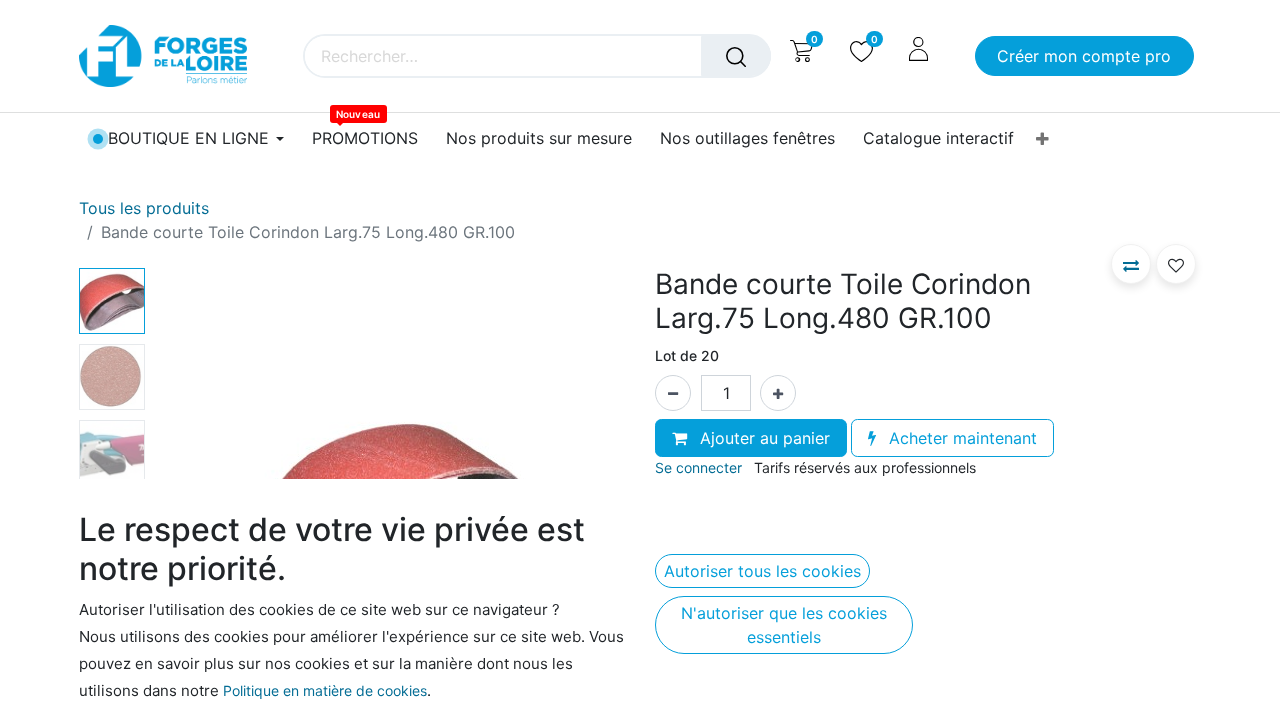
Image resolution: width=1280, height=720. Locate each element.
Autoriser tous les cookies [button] (762, 571)
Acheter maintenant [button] (960, 438)
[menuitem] (365, 138)
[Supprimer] (673, 393)
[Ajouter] (778, 393)
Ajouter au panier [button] (762, 438)
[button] (1131, 264)
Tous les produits (144, 208)
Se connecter (698, 467)
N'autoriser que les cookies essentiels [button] (784, 625)
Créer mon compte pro (1084, 56)
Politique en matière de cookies (325, 690)
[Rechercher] (736, 56)
